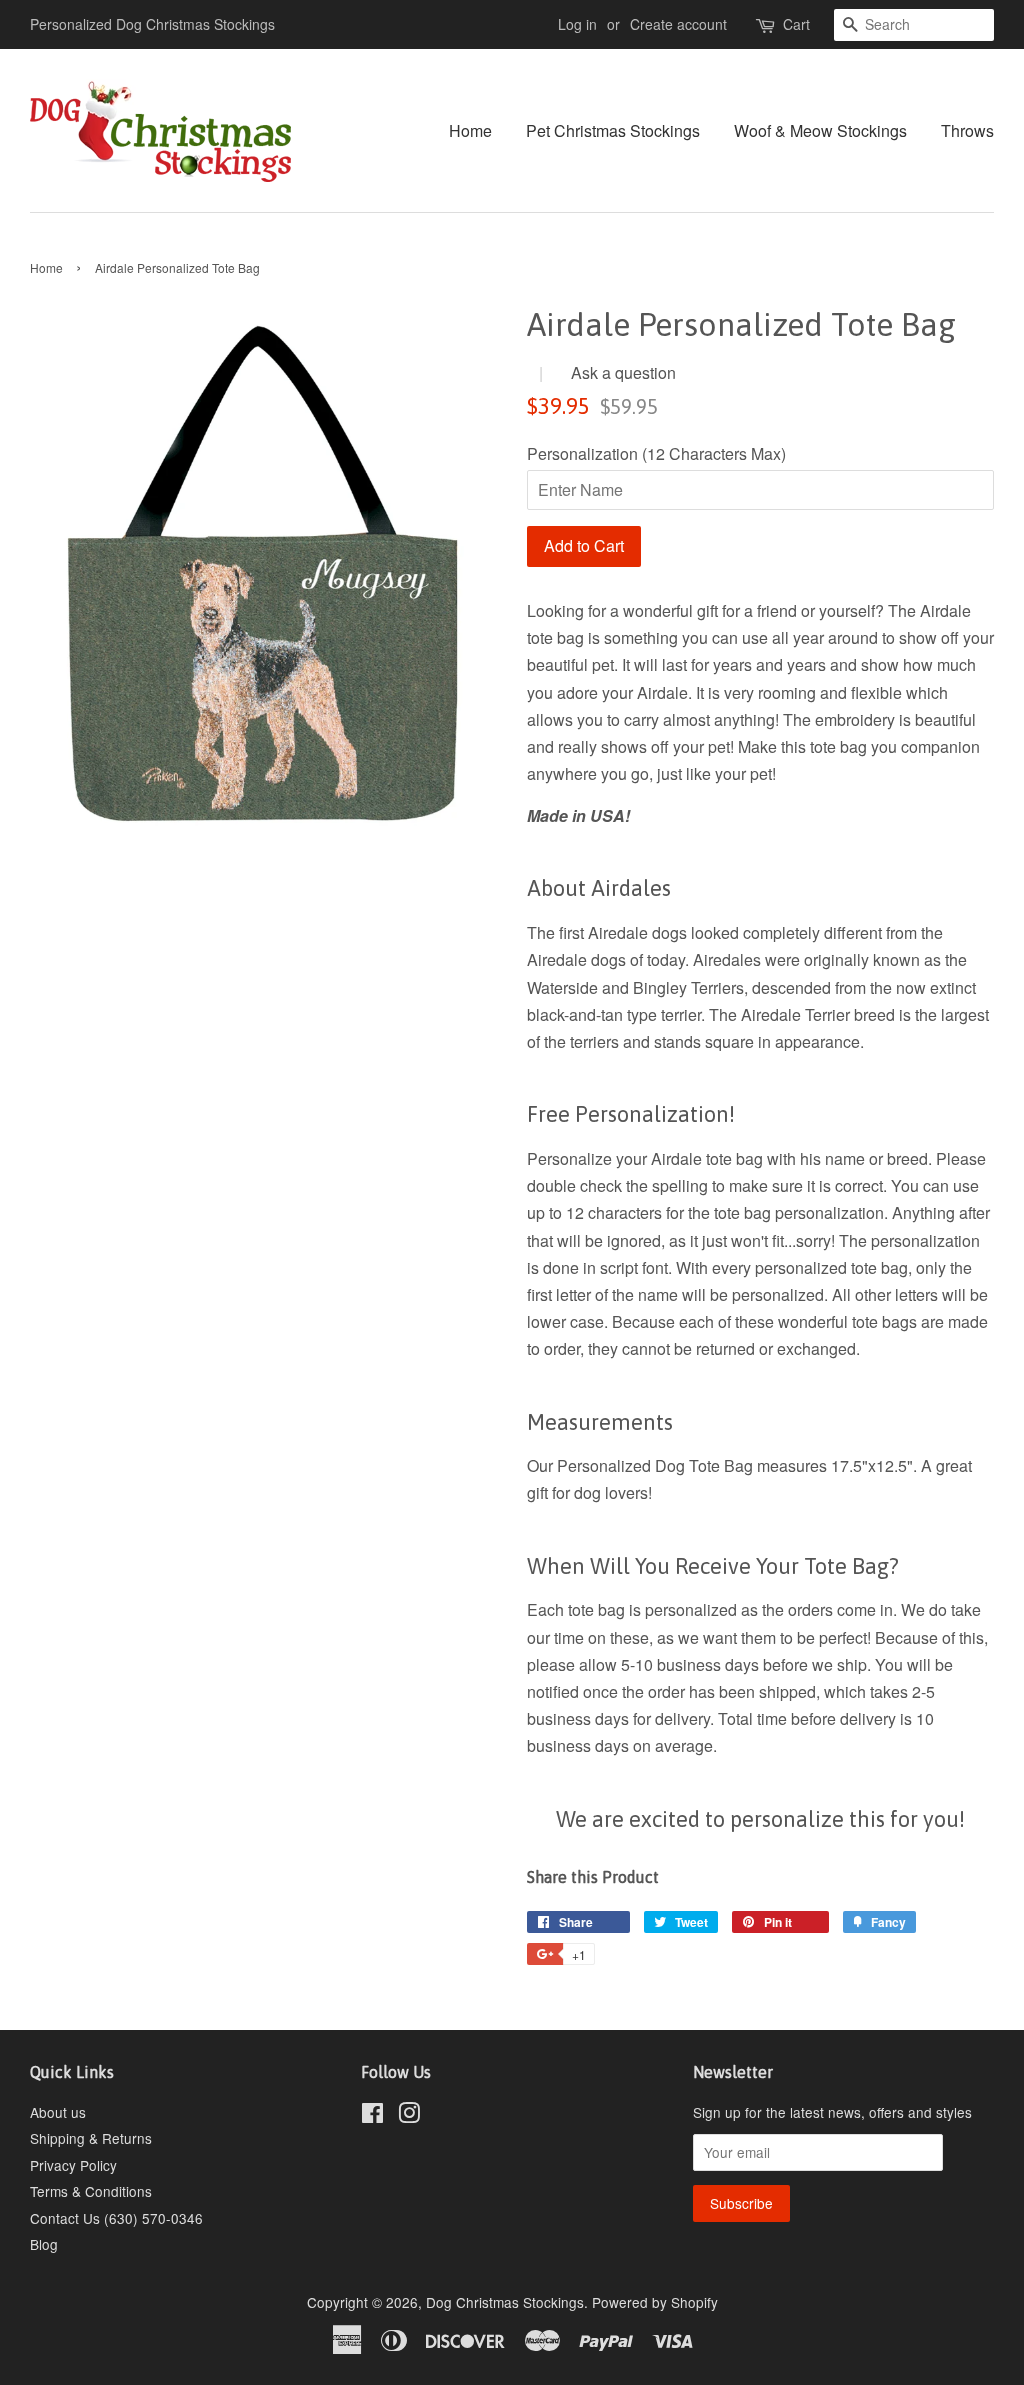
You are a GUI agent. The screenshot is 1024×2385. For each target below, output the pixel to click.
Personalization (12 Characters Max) (656, 453)
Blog (44, 2244)
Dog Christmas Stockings (505, 2302)
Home (470, 130)
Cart (796, 24)
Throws (967, 130)
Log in (577, 24)
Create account (678, 24)
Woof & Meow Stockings (820, 130)
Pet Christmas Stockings (613, 130)
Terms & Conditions (91, 2191)
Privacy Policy (73, 2165)
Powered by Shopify (655, 2302)
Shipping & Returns (91, 2138)
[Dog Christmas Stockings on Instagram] (409, 2116)
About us (58, 2112)
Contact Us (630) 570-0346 (116, 2218)
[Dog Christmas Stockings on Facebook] (372, 2116)
